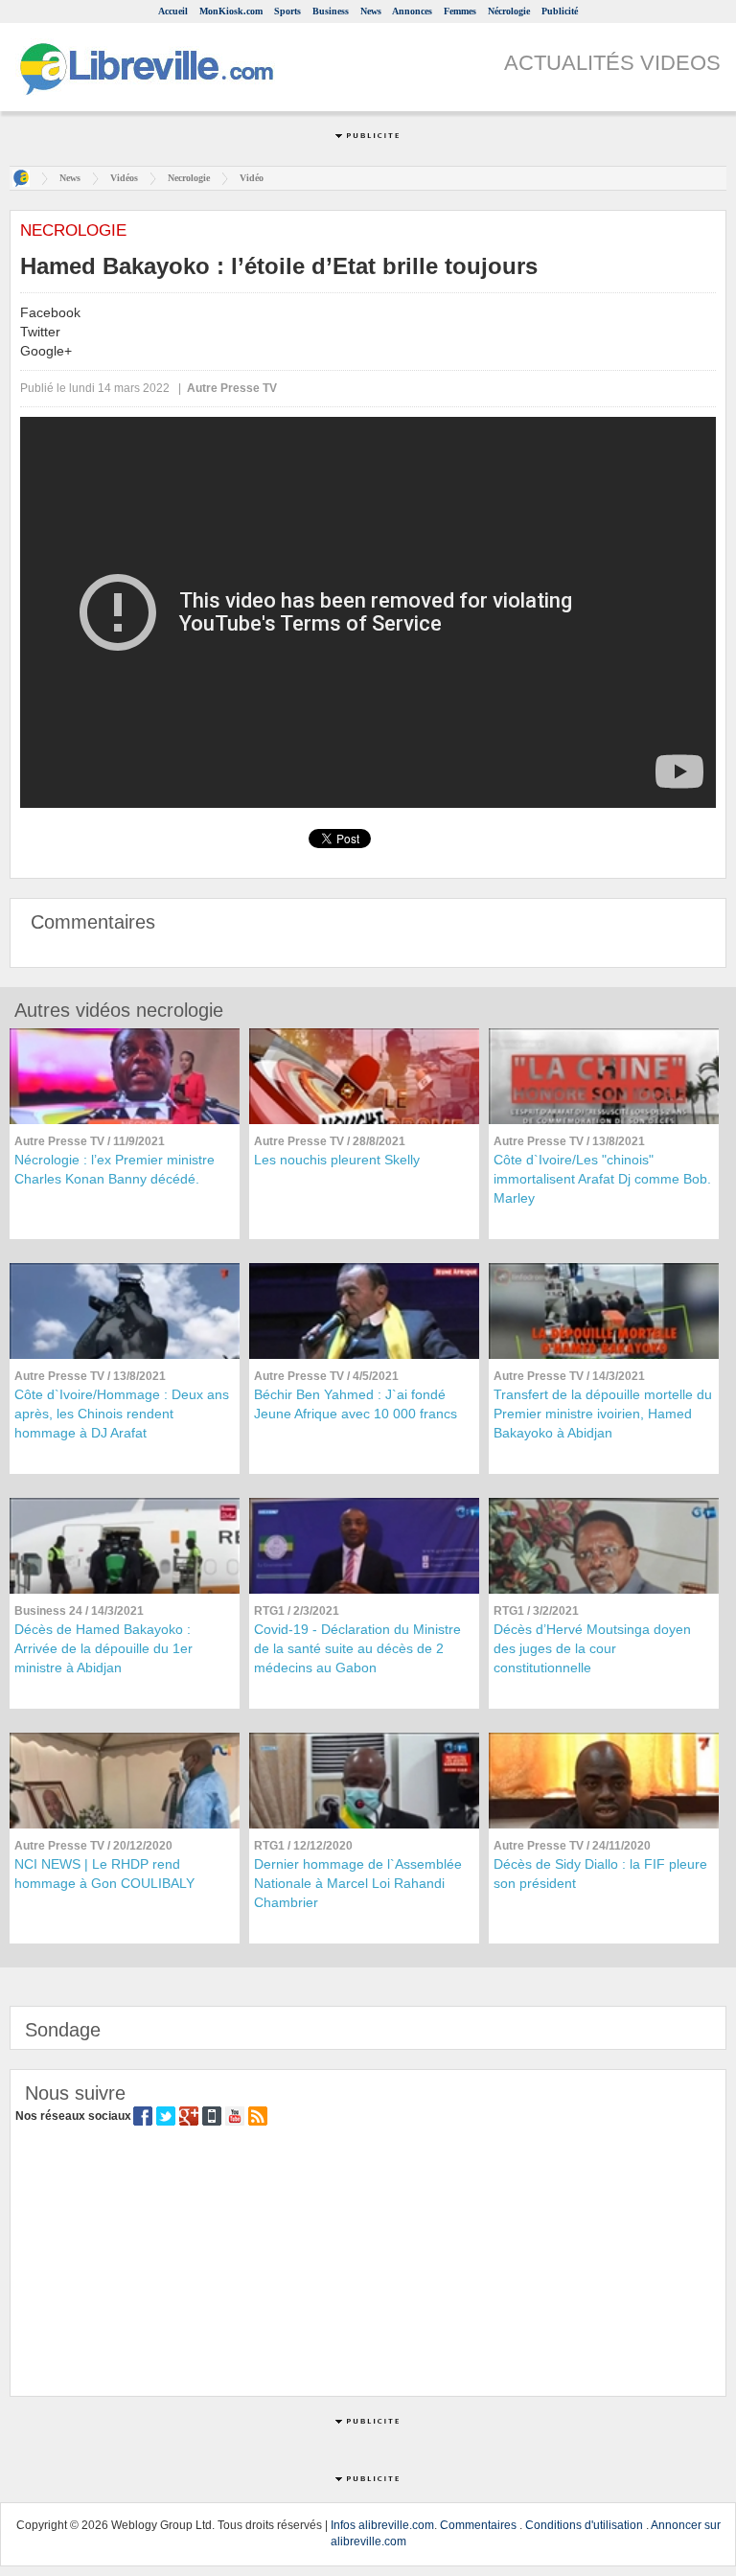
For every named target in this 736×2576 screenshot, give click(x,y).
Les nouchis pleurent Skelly (337, 1160)
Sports (287, 11)
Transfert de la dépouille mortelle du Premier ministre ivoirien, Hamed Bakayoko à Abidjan (603, 1414)
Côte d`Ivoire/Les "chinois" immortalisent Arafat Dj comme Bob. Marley (602, 1179)
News (371, 11)
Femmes (460, 11)
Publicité (560, 11)
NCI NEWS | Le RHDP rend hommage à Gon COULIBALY (104, 1874)
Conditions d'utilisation (584, 2525)
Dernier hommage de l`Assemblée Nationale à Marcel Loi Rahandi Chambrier (358, 1883)
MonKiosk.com (231, 11)
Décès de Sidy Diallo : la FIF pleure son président (600, 1874)
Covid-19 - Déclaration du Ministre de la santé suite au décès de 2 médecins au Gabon (357, 1648)
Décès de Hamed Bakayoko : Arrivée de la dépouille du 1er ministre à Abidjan (103, 1648)
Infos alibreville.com (382, 2525)
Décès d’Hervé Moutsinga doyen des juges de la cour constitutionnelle (592, 1648)
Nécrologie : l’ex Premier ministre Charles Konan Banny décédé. (115, 1169)
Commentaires (478, 2525)
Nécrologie (509, 11)
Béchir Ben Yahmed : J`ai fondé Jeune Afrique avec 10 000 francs (356, 1404)
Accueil (173, 11)
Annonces (412, 11)
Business (331, 11)
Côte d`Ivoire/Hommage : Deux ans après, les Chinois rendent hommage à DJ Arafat (122, 1414)
